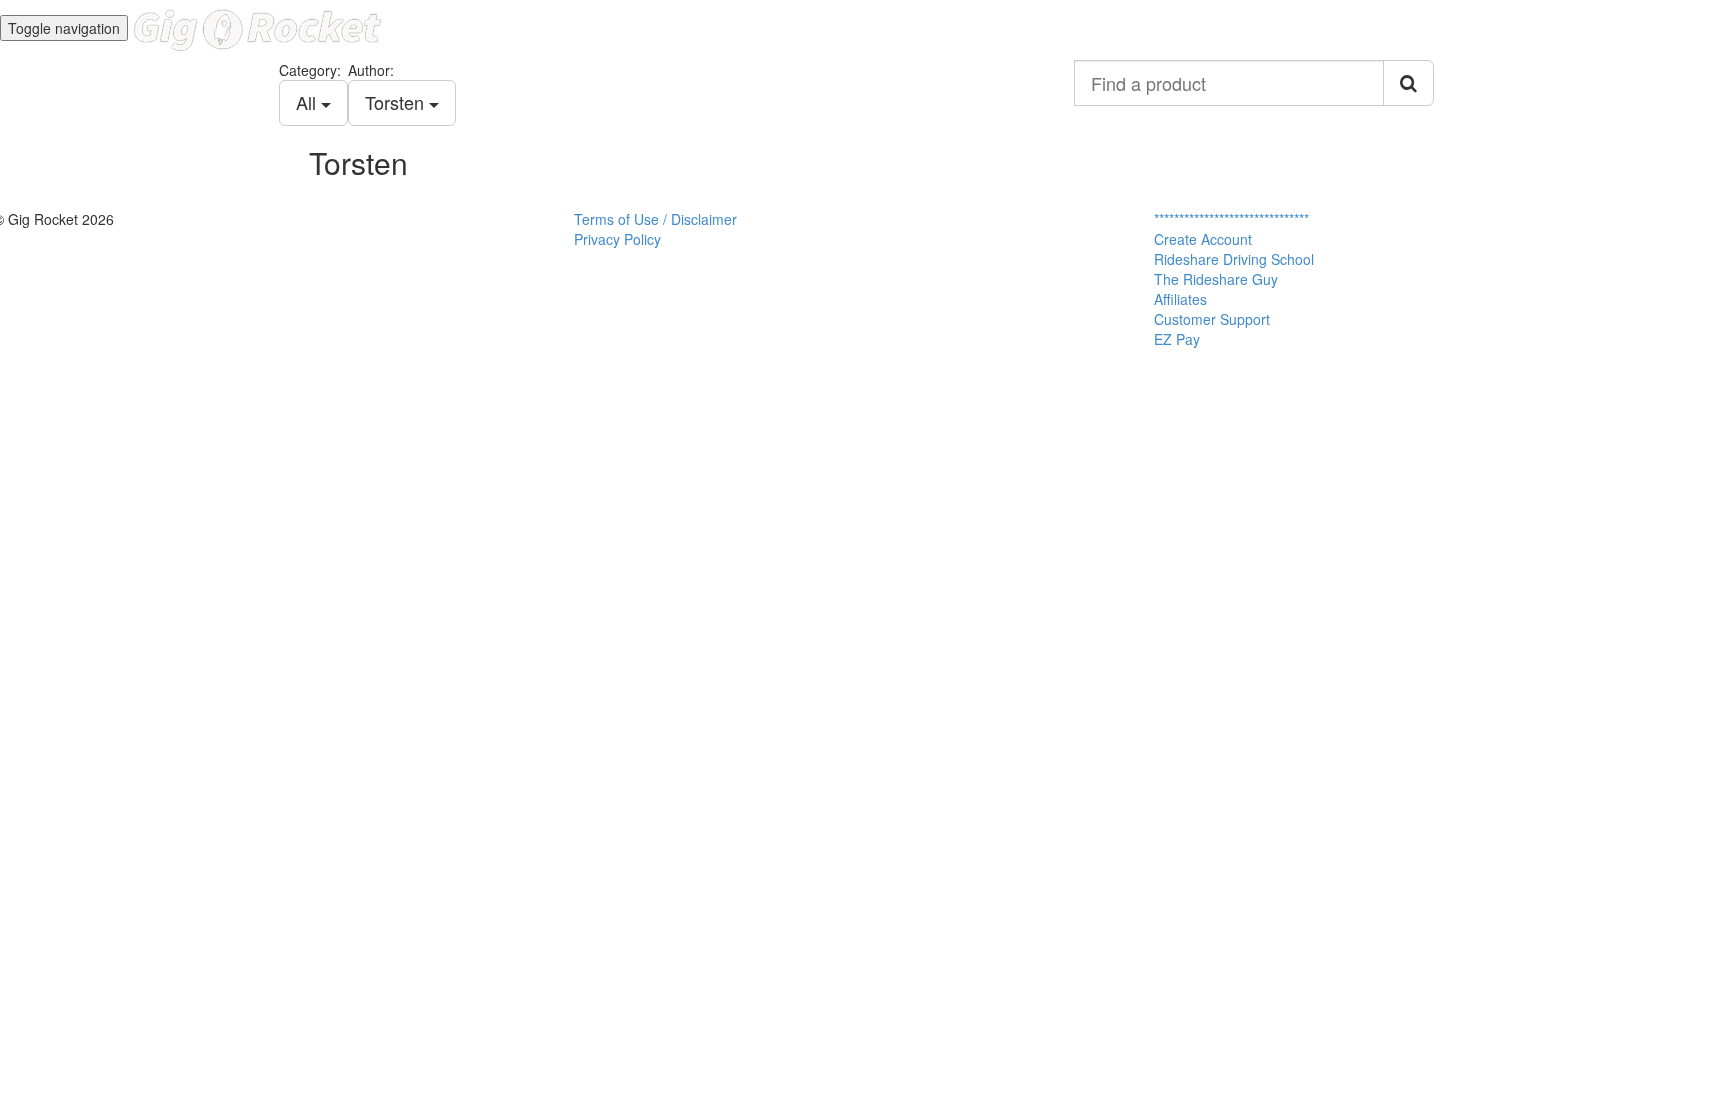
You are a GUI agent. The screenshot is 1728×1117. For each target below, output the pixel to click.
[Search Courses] (1408, 83)
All (308, 102)
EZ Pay (1177, 339)
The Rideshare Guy (1216, 279)
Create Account (1203, 239)
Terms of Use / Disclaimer (655, 219)
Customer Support (1212, 319)
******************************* (1231, 219)
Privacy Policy (617, 239)
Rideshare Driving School (1234, 259)
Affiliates (1180, 299)
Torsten (397, 102)
